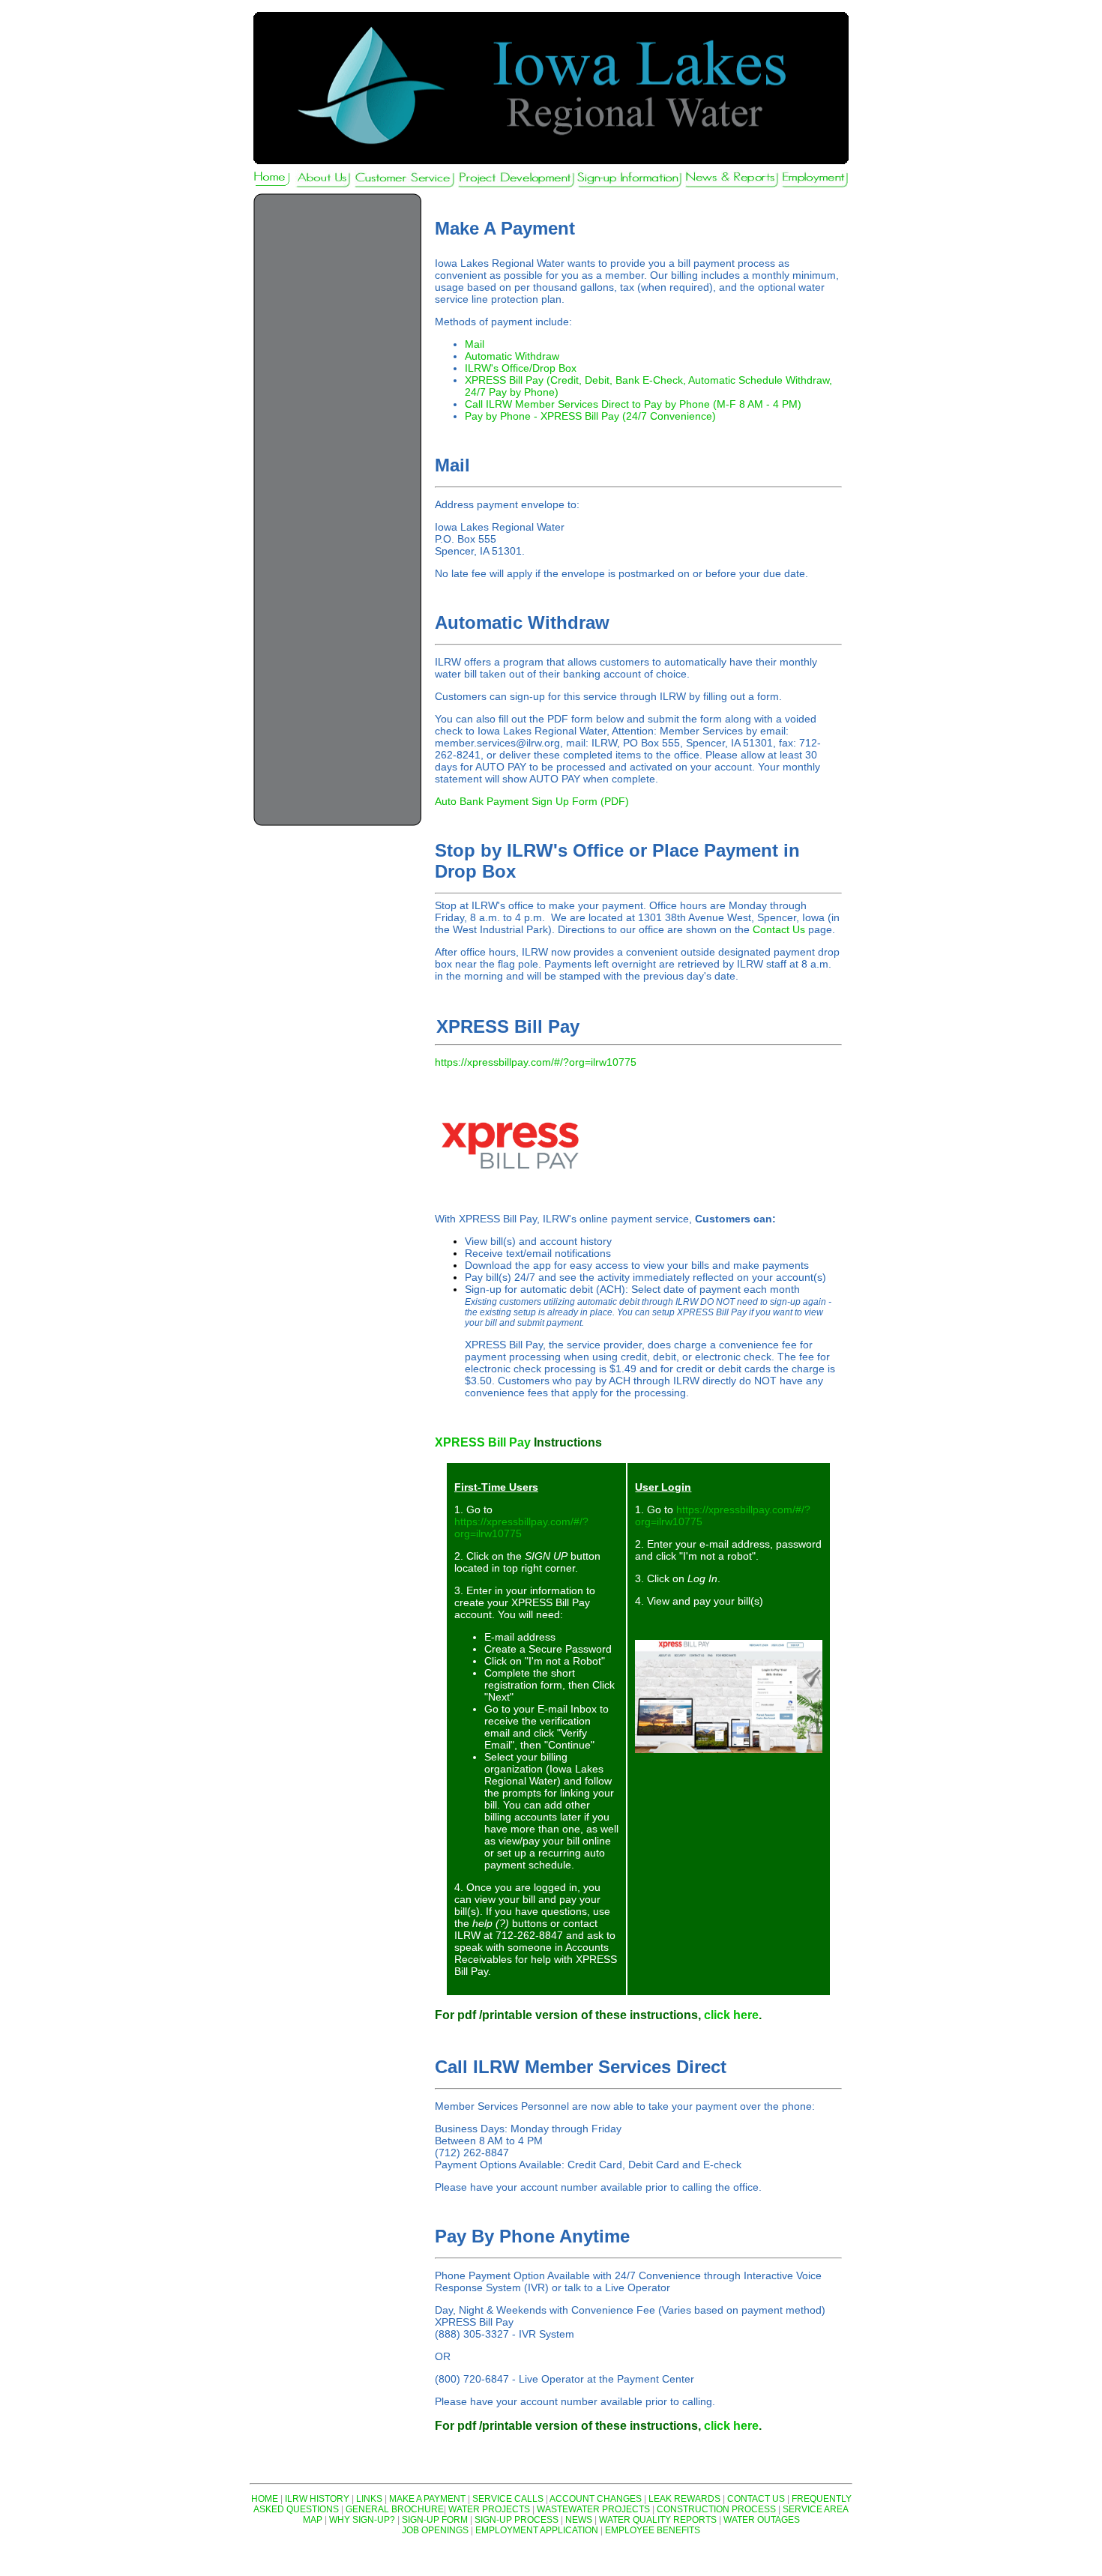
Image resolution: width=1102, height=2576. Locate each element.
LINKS (369, 2499)
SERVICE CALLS (508, 2499)
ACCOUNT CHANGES (596, 2499)
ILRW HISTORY (317, 2499)
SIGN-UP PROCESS (517, 2520)
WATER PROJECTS (489, 2509)
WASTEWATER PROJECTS (593, 2509)
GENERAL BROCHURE (395, 2509)
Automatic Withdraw (512, 356)
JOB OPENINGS (435, 2530)
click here (731, 2015)
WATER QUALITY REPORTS (658, 2520)
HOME (265, 2499)
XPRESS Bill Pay (483, 1442)
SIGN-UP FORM (435, 2520)
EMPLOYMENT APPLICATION (537, 2530)
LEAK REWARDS (684, 2499)
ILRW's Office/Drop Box (521, 368)
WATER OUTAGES (762, 2520)
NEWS (579, 2520)
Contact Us (779, 929)
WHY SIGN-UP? (362, 2520)
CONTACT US (756, 2499)
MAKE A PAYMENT (427, 2499)
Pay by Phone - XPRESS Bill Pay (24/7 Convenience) (590, 416)
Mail (475, 344)
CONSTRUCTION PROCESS (716, 2509)
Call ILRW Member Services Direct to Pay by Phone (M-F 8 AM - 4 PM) (633, 404)
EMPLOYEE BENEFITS (653, 2530)
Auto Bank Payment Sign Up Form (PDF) (532, 801)
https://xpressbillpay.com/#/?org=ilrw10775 (536, 1062)
